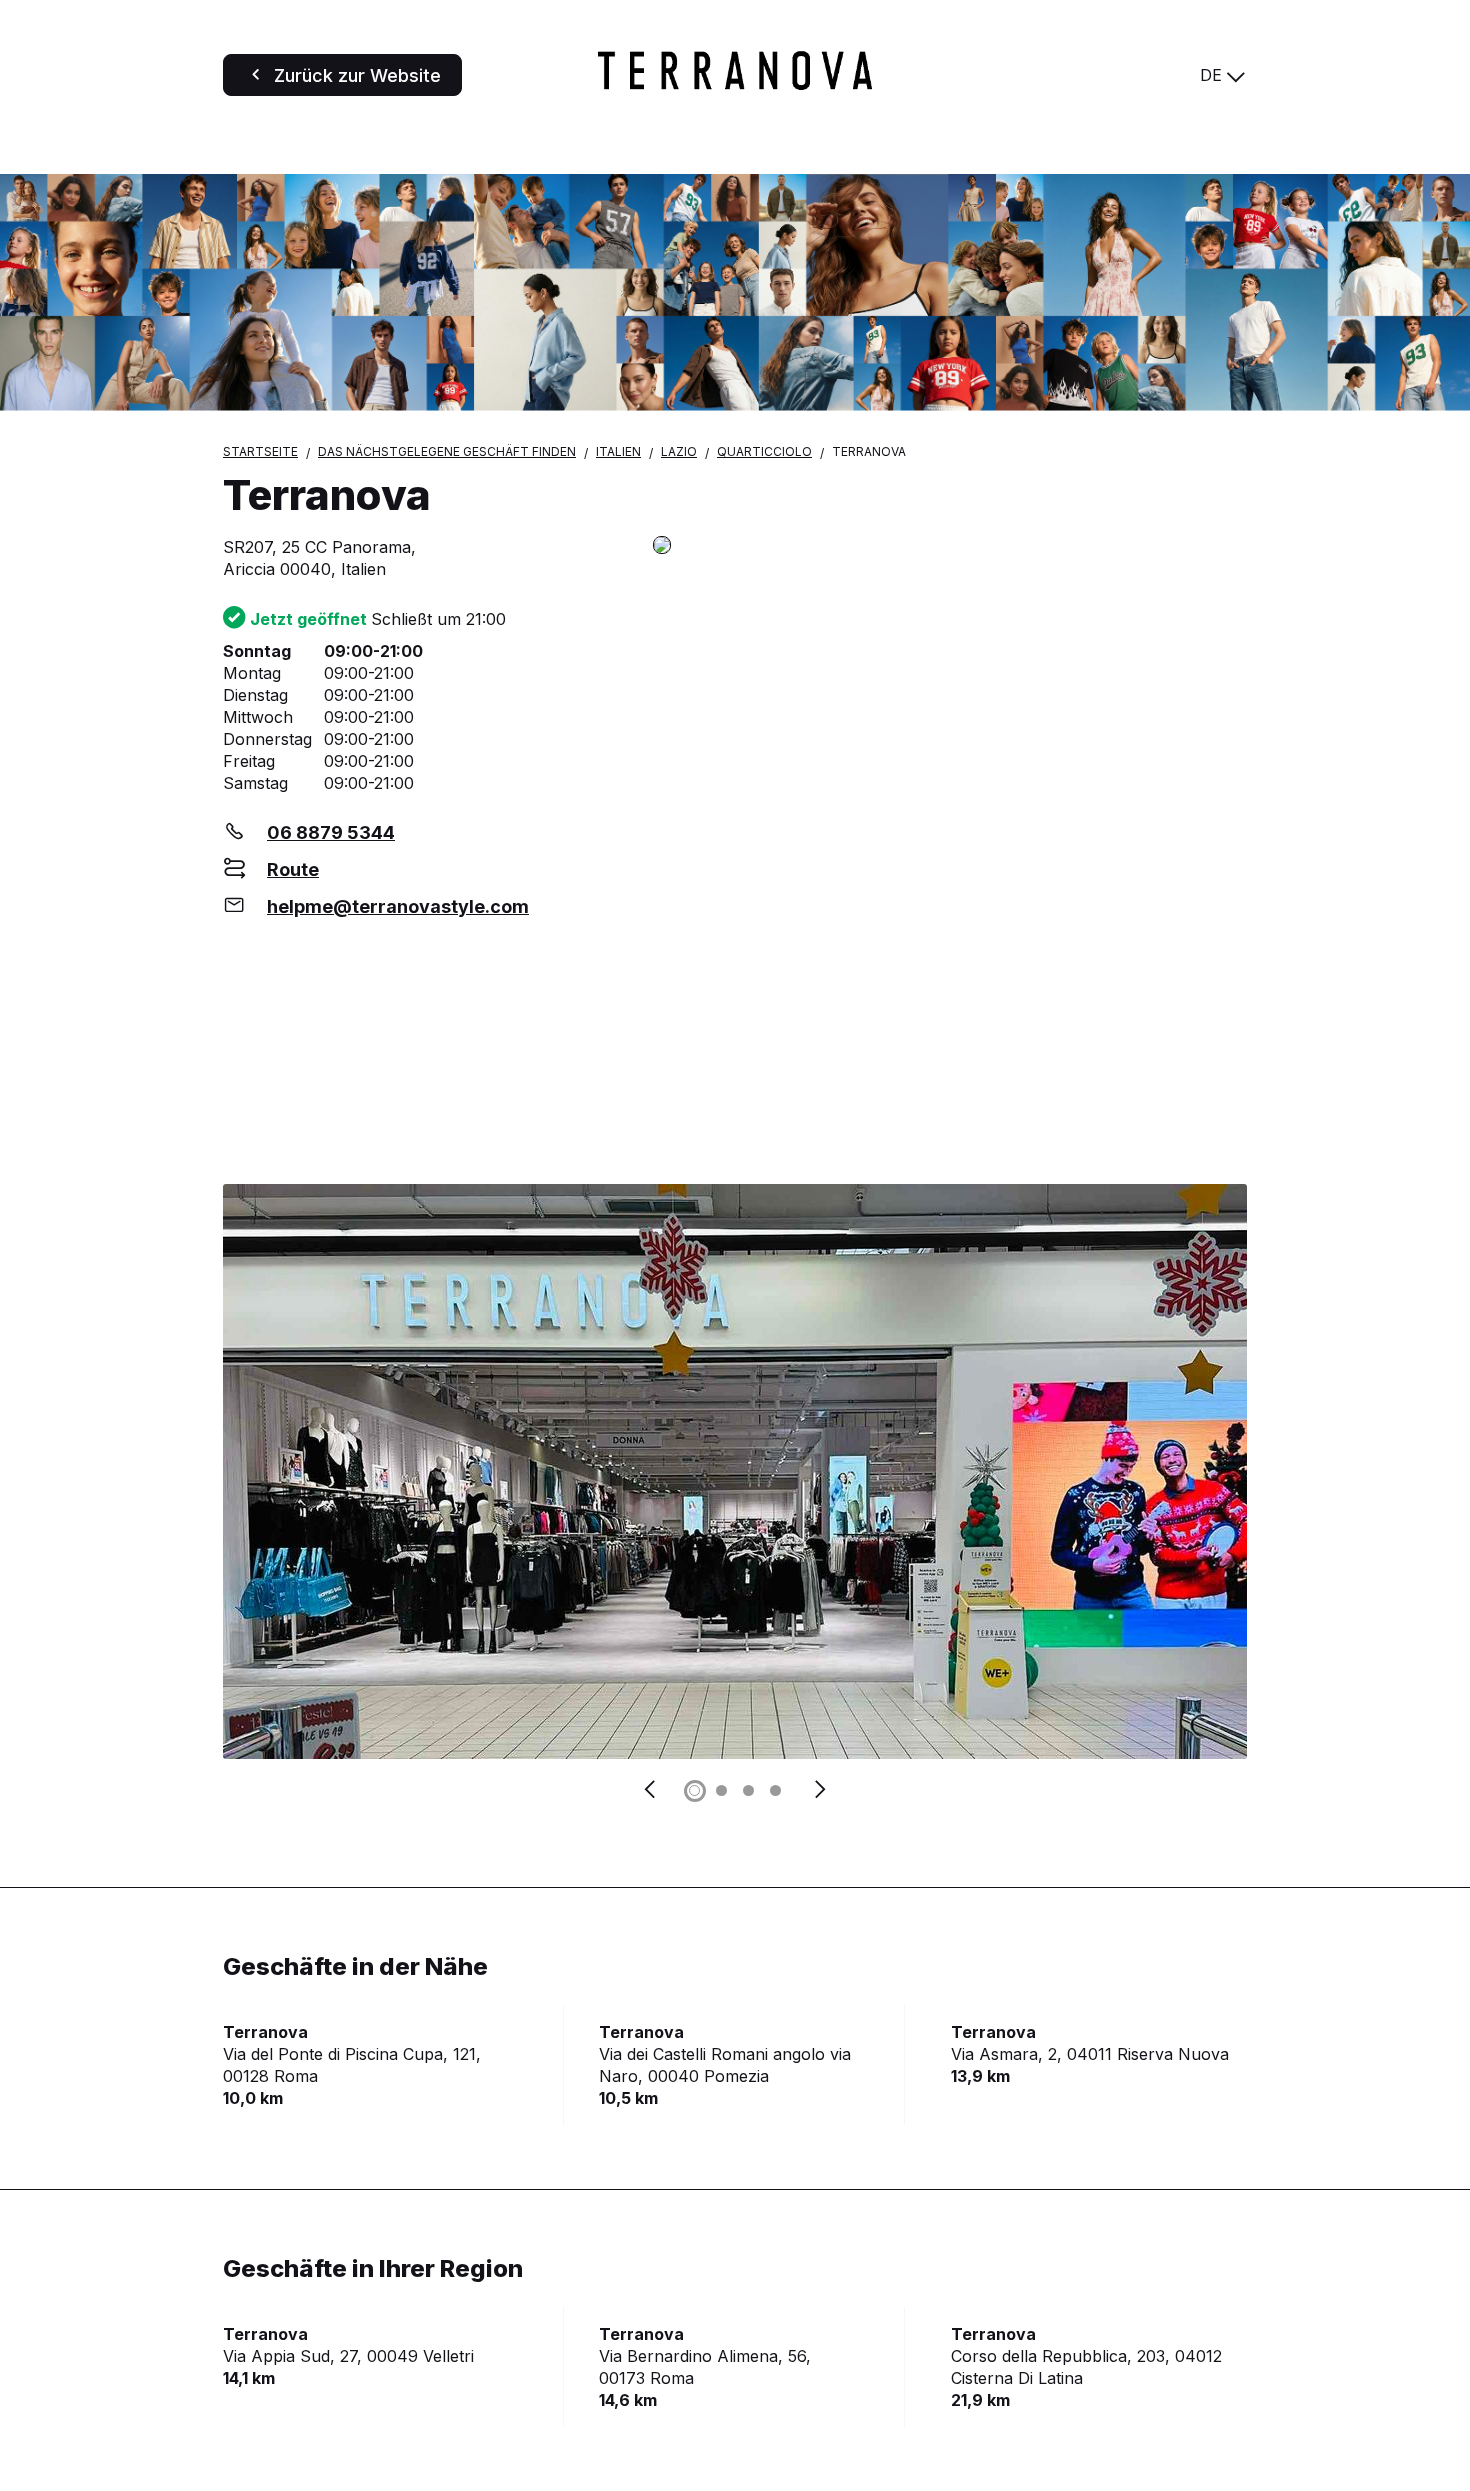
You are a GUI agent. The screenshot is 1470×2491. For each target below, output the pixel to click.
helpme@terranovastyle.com (398, 906)
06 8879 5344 (331, 832)
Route (293, 869)
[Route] (950, 546)
